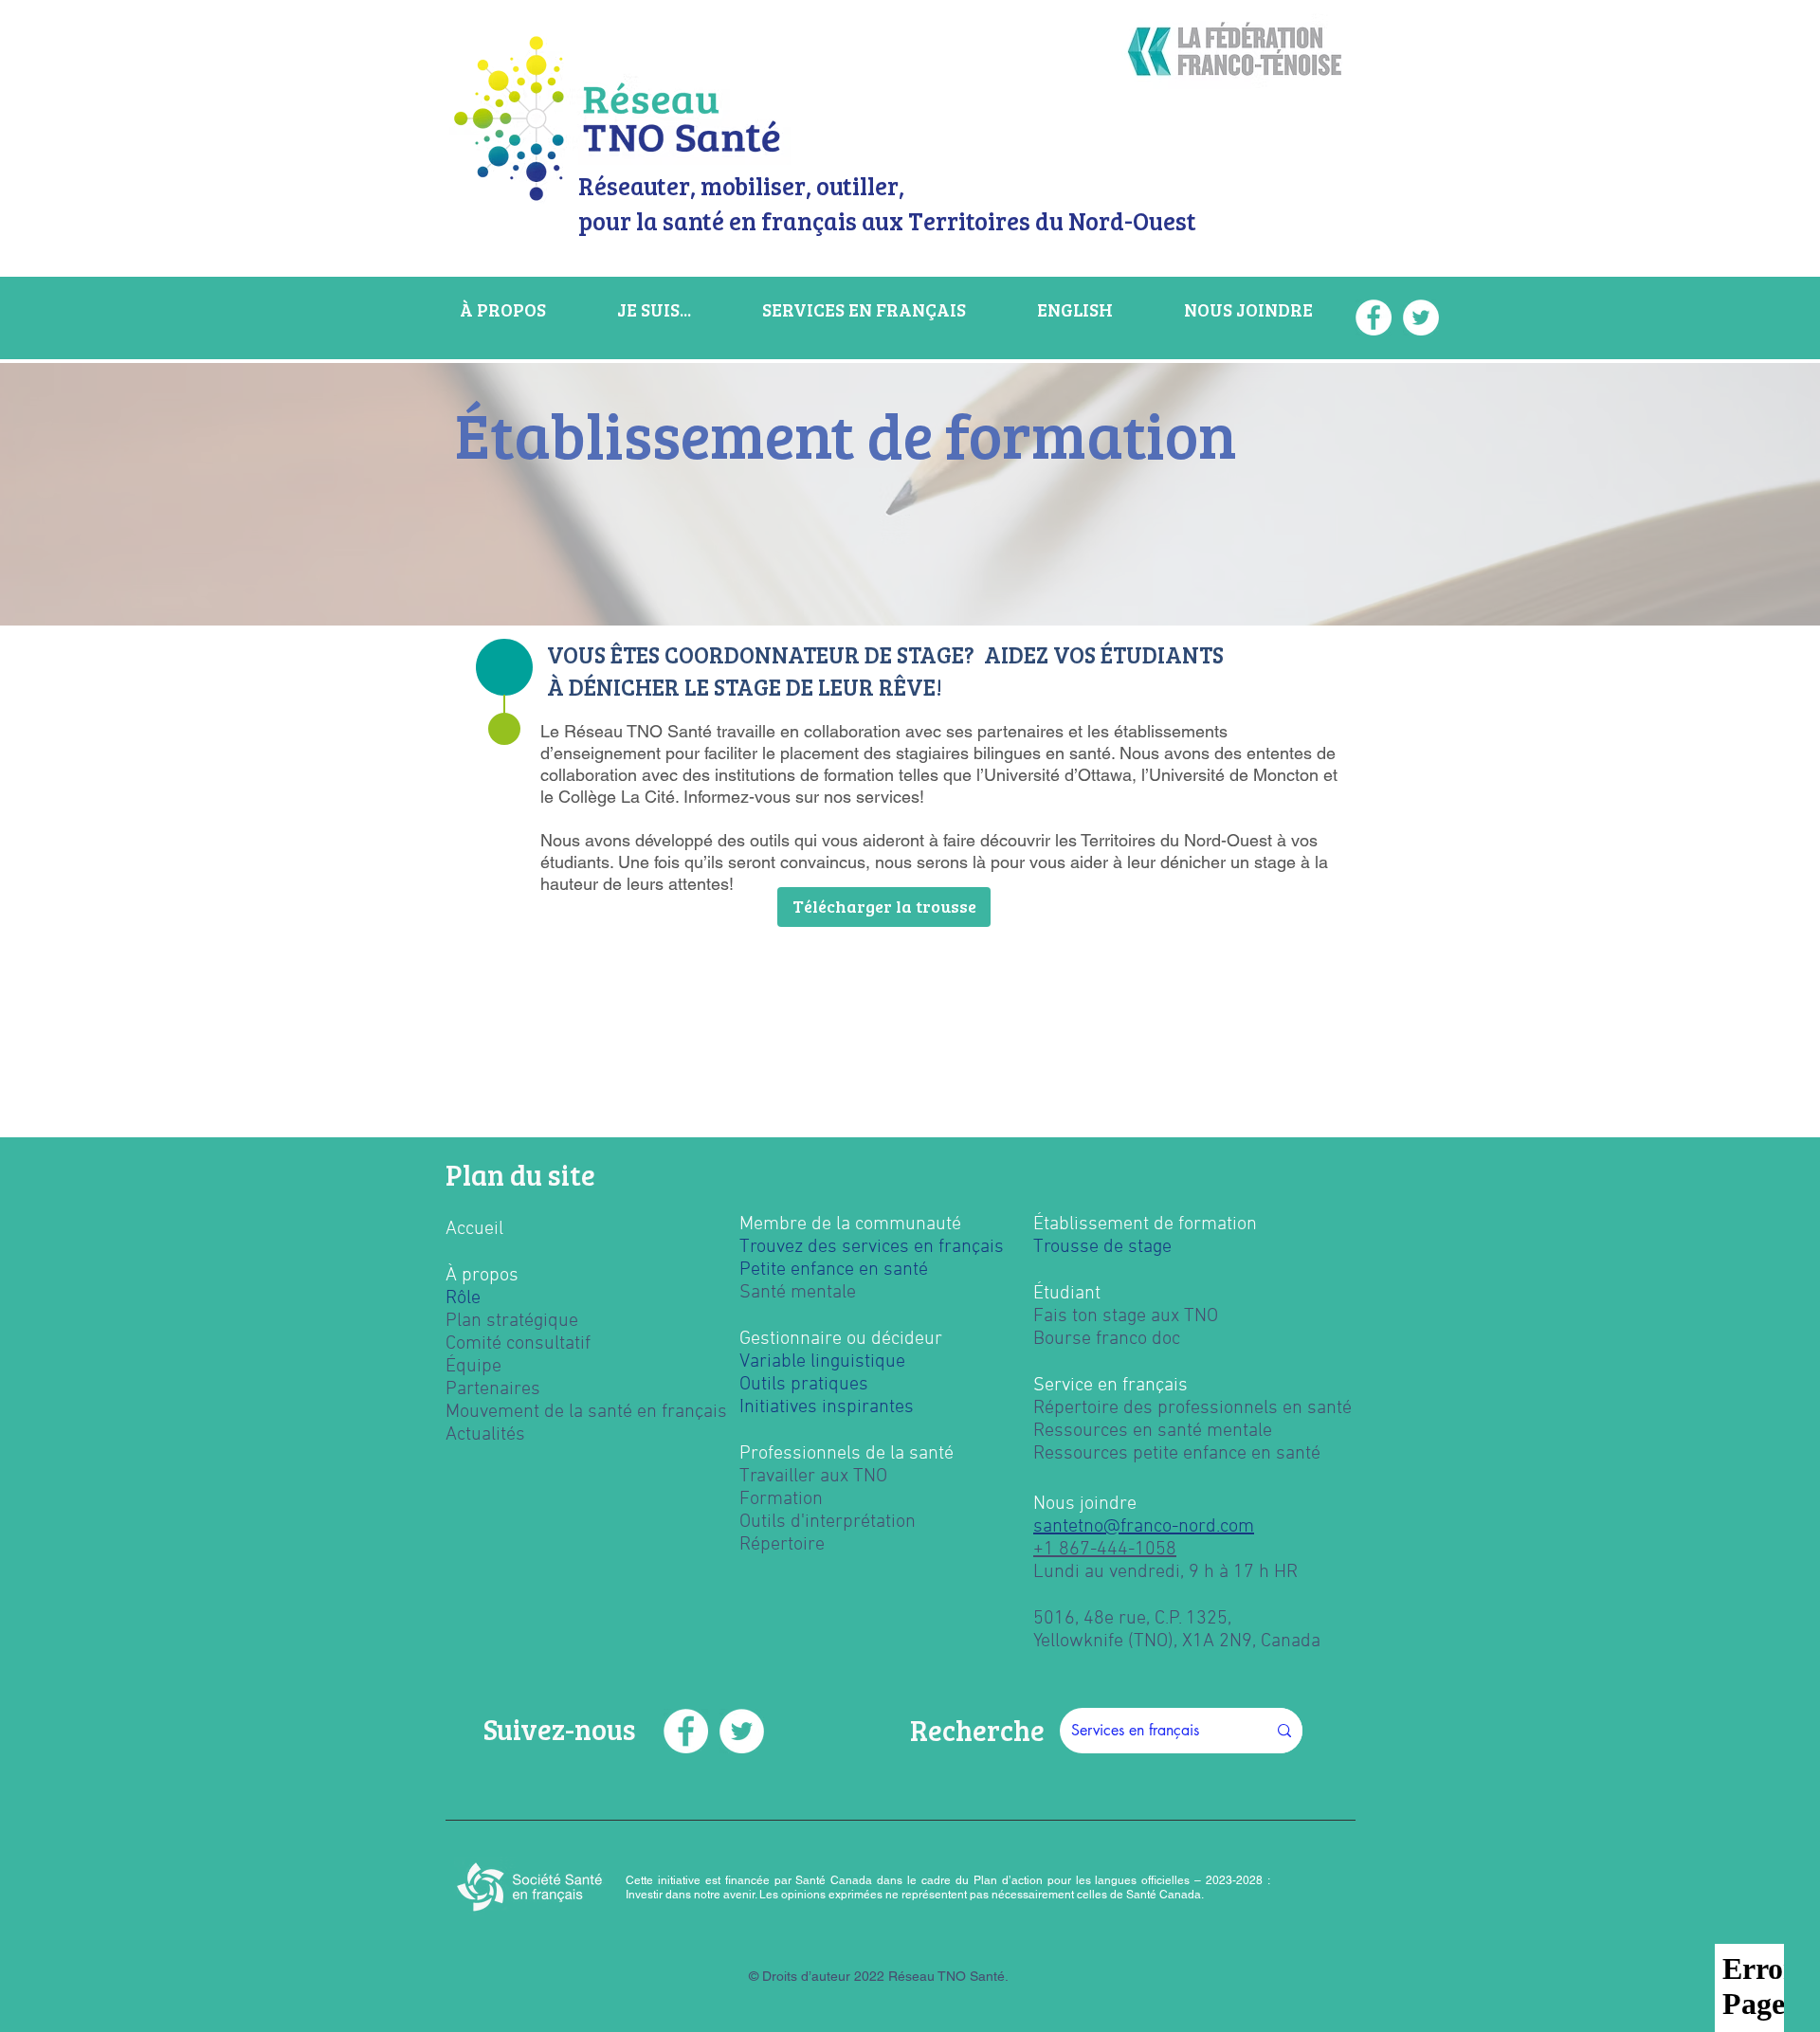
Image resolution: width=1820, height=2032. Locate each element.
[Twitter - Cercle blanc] (742, 1731)
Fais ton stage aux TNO (1126, 1316)
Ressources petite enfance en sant (1172, 1454)
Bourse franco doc (1107, 1339)
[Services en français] (1284, 1731)
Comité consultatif (518, 1344)
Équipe (473, 1367)
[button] (884, 907)
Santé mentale (798, 1293)
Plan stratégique (512, 1321)
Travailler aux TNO (813, 1477)
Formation (781, 1499)
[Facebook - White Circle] (686, 1731)
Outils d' (772, 1522)
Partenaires (493, 1389)
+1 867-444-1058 (1105, 1550)
